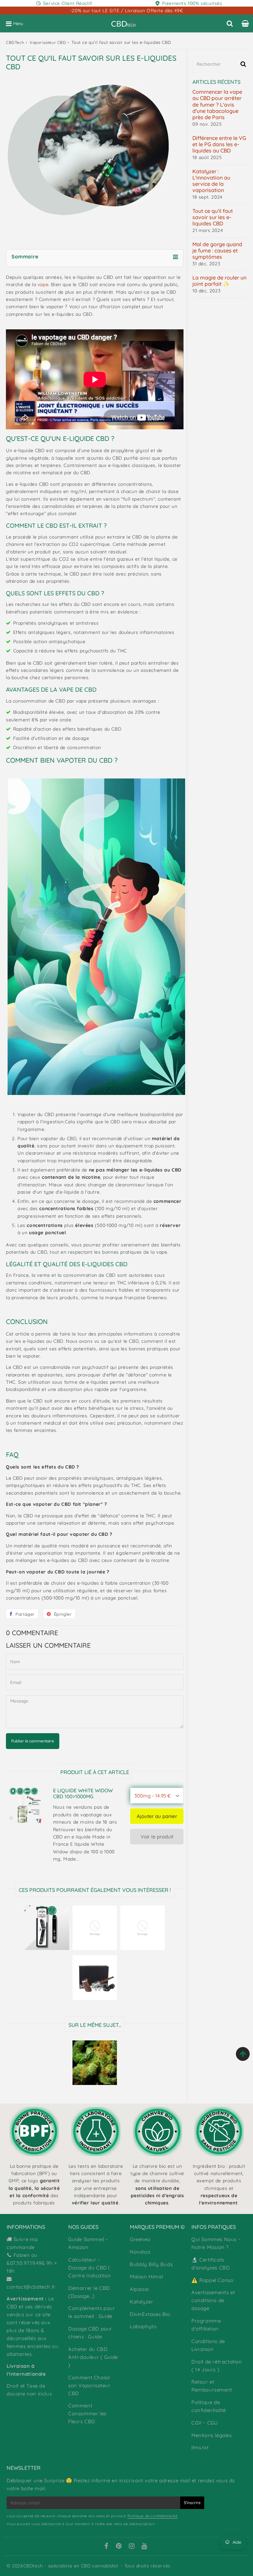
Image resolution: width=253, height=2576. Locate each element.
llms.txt (200, 2447)
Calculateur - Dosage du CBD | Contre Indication (89, 2268)
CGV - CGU (205, 2423)
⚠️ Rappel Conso (212, 2280)
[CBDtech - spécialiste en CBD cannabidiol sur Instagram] (132, 2547)
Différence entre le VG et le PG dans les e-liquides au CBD (219, 144)
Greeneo (140, 2239)
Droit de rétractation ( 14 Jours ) (217, 2366)
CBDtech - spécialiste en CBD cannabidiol (71, 2566)
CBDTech (15, 42)
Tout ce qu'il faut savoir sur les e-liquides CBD (213, 217)
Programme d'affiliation (206, 2325)
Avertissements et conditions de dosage (213, 2300)
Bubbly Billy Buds (151, 2264)
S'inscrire (192, 2503)
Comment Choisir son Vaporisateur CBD (89, 2385)
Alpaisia (139, 2289)
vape (43, 284)
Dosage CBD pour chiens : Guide (90, 2333)
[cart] (245, 23)
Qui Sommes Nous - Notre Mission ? (216, 2243)
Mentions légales (212, 2435)
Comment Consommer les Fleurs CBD (87, 2413)
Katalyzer (141, 2302)
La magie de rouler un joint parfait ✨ (219, 281)
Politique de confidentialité (209, 2406)
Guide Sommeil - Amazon (88, 2243)
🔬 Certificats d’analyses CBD (211, 2264)
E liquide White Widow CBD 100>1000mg (83, 1794)
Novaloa (140, 2252)
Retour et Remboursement (212, 2386)
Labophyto (143, 2326)
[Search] (230, 23)
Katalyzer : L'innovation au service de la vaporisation (211, 181)
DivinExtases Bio (150, 2314)
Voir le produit (157, 1837)
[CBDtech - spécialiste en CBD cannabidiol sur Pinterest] (119, 2547)
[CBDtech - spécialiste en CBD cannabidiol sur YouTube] (144, 2547)
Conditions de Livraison (208, 2345)
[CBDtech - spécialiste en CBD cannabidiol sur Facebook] (106, 2547)
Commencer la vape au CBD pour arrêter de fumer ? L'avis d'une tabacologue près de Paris (217, 105)
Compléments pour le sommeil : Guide (92, 2312)
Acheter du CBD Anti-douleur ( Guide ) (93, 2357)
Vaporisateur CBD (48, 42)
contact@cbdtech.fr (31, 2287)
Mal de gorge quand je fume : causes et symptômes (217, 251)
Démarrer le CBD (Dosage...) (89, 2292)
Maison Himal (146, 2277)
